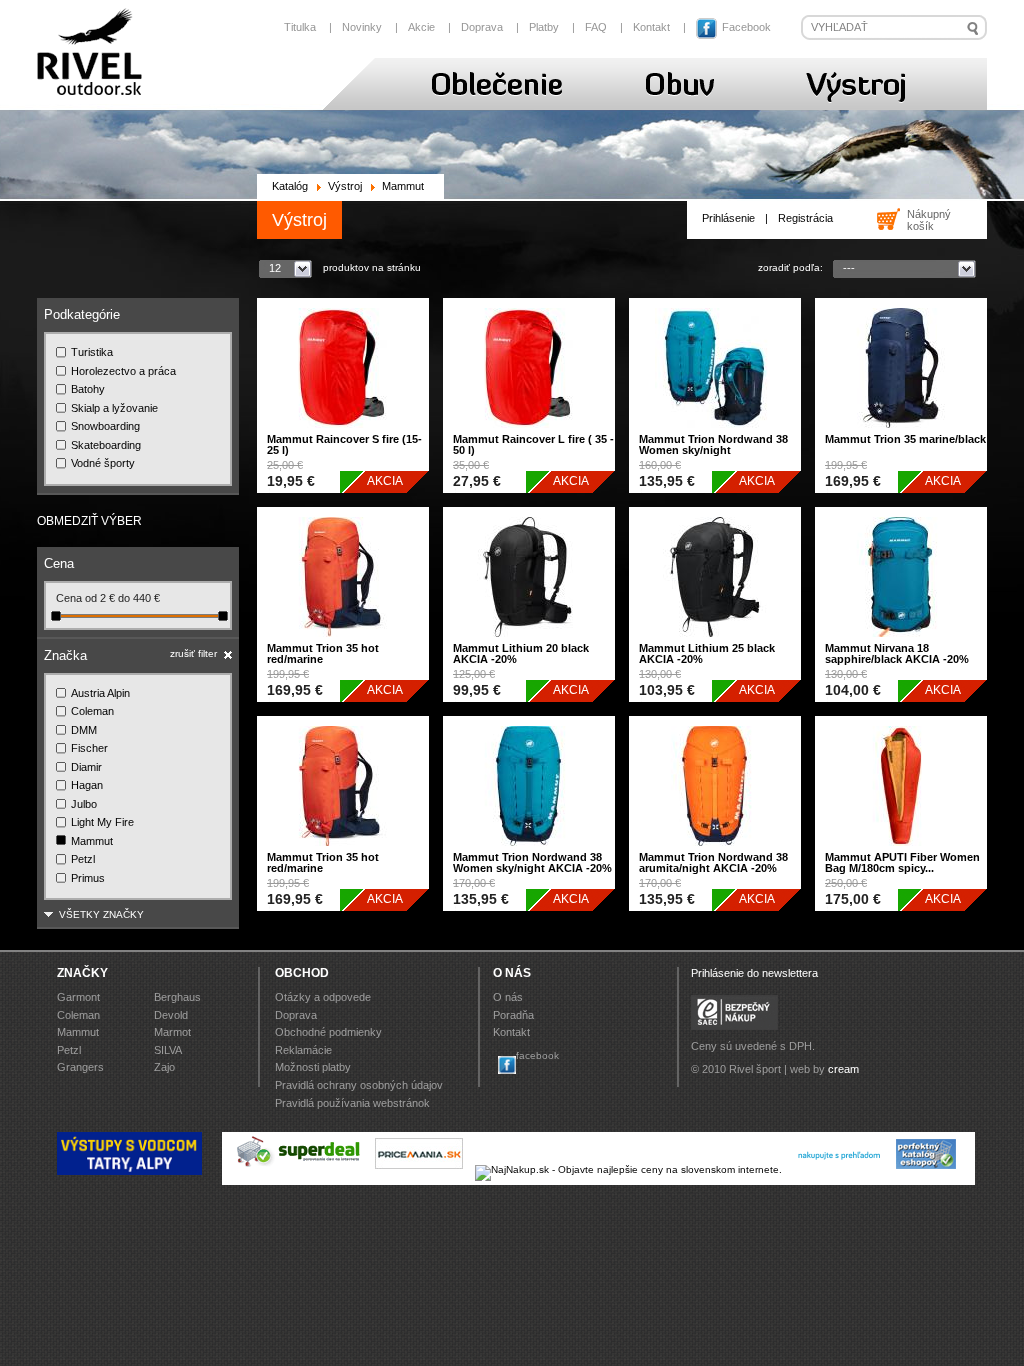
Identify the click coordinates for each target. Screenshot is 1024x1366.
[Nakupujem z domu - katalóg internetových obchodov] (927, 1169)
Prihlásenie (728, 218)
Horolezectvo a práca (123, 371)
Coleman (92, 711)
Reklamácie (303, 1050)
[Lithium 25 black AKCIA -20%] (715, 641)
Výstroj (345, 186)
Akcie (421, 27)
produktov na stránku (372, 267)
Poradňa (513, 1015)
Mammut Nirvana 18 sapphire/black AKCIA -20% (897, 653)
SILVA (168, 1050)
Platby (544, 27)
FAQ (596, 27)
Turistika (92, 352)
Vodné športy (103, 463)
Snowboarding (105, 426)
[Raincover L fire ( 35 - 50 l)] (529, 432)
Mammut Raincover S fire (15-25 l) (344, 444)
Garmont (78, 997)
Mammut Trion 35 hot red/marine (323, 653)
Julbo (84, 804)
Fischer (89, 748)
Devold (171, 1015)
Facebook (745, 27)
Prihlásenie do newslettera (754, 973)
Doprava (482, 27)
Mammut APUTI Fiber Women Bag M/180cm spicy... (902, 862)
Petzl (83, 859)
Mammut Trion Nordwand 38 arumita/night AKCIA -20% (713, 862)
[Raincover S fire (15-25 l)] (343, 432)
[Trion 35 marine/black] (901, 432)
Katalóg (290, 186)
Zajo (164, 1067)
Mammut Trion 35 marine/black (905, 439)
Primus (88, 878)
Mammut (92, 841)
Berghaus (177, 997)
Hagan (87, 785)
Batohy (88, 389)
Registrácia (805, 218)
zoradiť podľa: (790, 267)
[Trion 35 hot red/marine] (343, 641)
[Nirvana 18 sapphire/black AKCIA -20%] (901, 641)
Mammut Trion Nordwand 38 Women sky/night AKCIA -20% (532, 862)
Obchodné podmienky (328, 1032)
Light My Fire (102, 822)
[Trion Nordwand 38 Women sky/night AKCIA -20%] (529, 850)
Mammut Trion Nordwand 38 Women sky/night (713, 444)
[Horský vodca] (129, 1171)
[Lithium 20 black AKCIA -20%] (529, 641)
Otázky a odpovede (323, 997)
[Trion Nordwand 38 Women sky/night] (715, 432)
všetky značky (101, 914)
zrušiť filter (193, 654)
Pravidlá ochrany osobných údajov (359, 1085)
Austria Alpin (100, 693)
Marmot (172, 1032)
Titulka (300, 27)
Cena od (78, 598)
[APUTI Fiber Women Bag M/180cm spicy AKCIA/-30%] (901, 850)
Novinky (362, 27)
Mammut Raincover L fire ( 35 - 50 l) (533, 444)
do (125, 598)
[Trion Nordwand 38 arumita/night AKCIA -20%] (715, 850)
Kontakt (651, 27)
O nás (508, 997)
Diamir (86, 767)
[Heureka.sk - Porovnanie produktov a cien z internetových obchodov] (839, 1169)
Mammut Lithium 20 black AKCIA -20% (521, 653)
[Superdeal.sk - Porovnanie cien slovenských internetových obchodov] (299, 1169)
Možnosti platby (313, 1067)
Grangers (80, 1067)
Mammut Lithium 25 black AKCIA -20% (707, 653)
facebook (537, 1055)
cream (843, 1069)
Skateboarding (106, 445)
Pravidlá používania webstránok (352, 1103)
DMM (84, 730)
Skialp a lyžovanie (114, 408)
